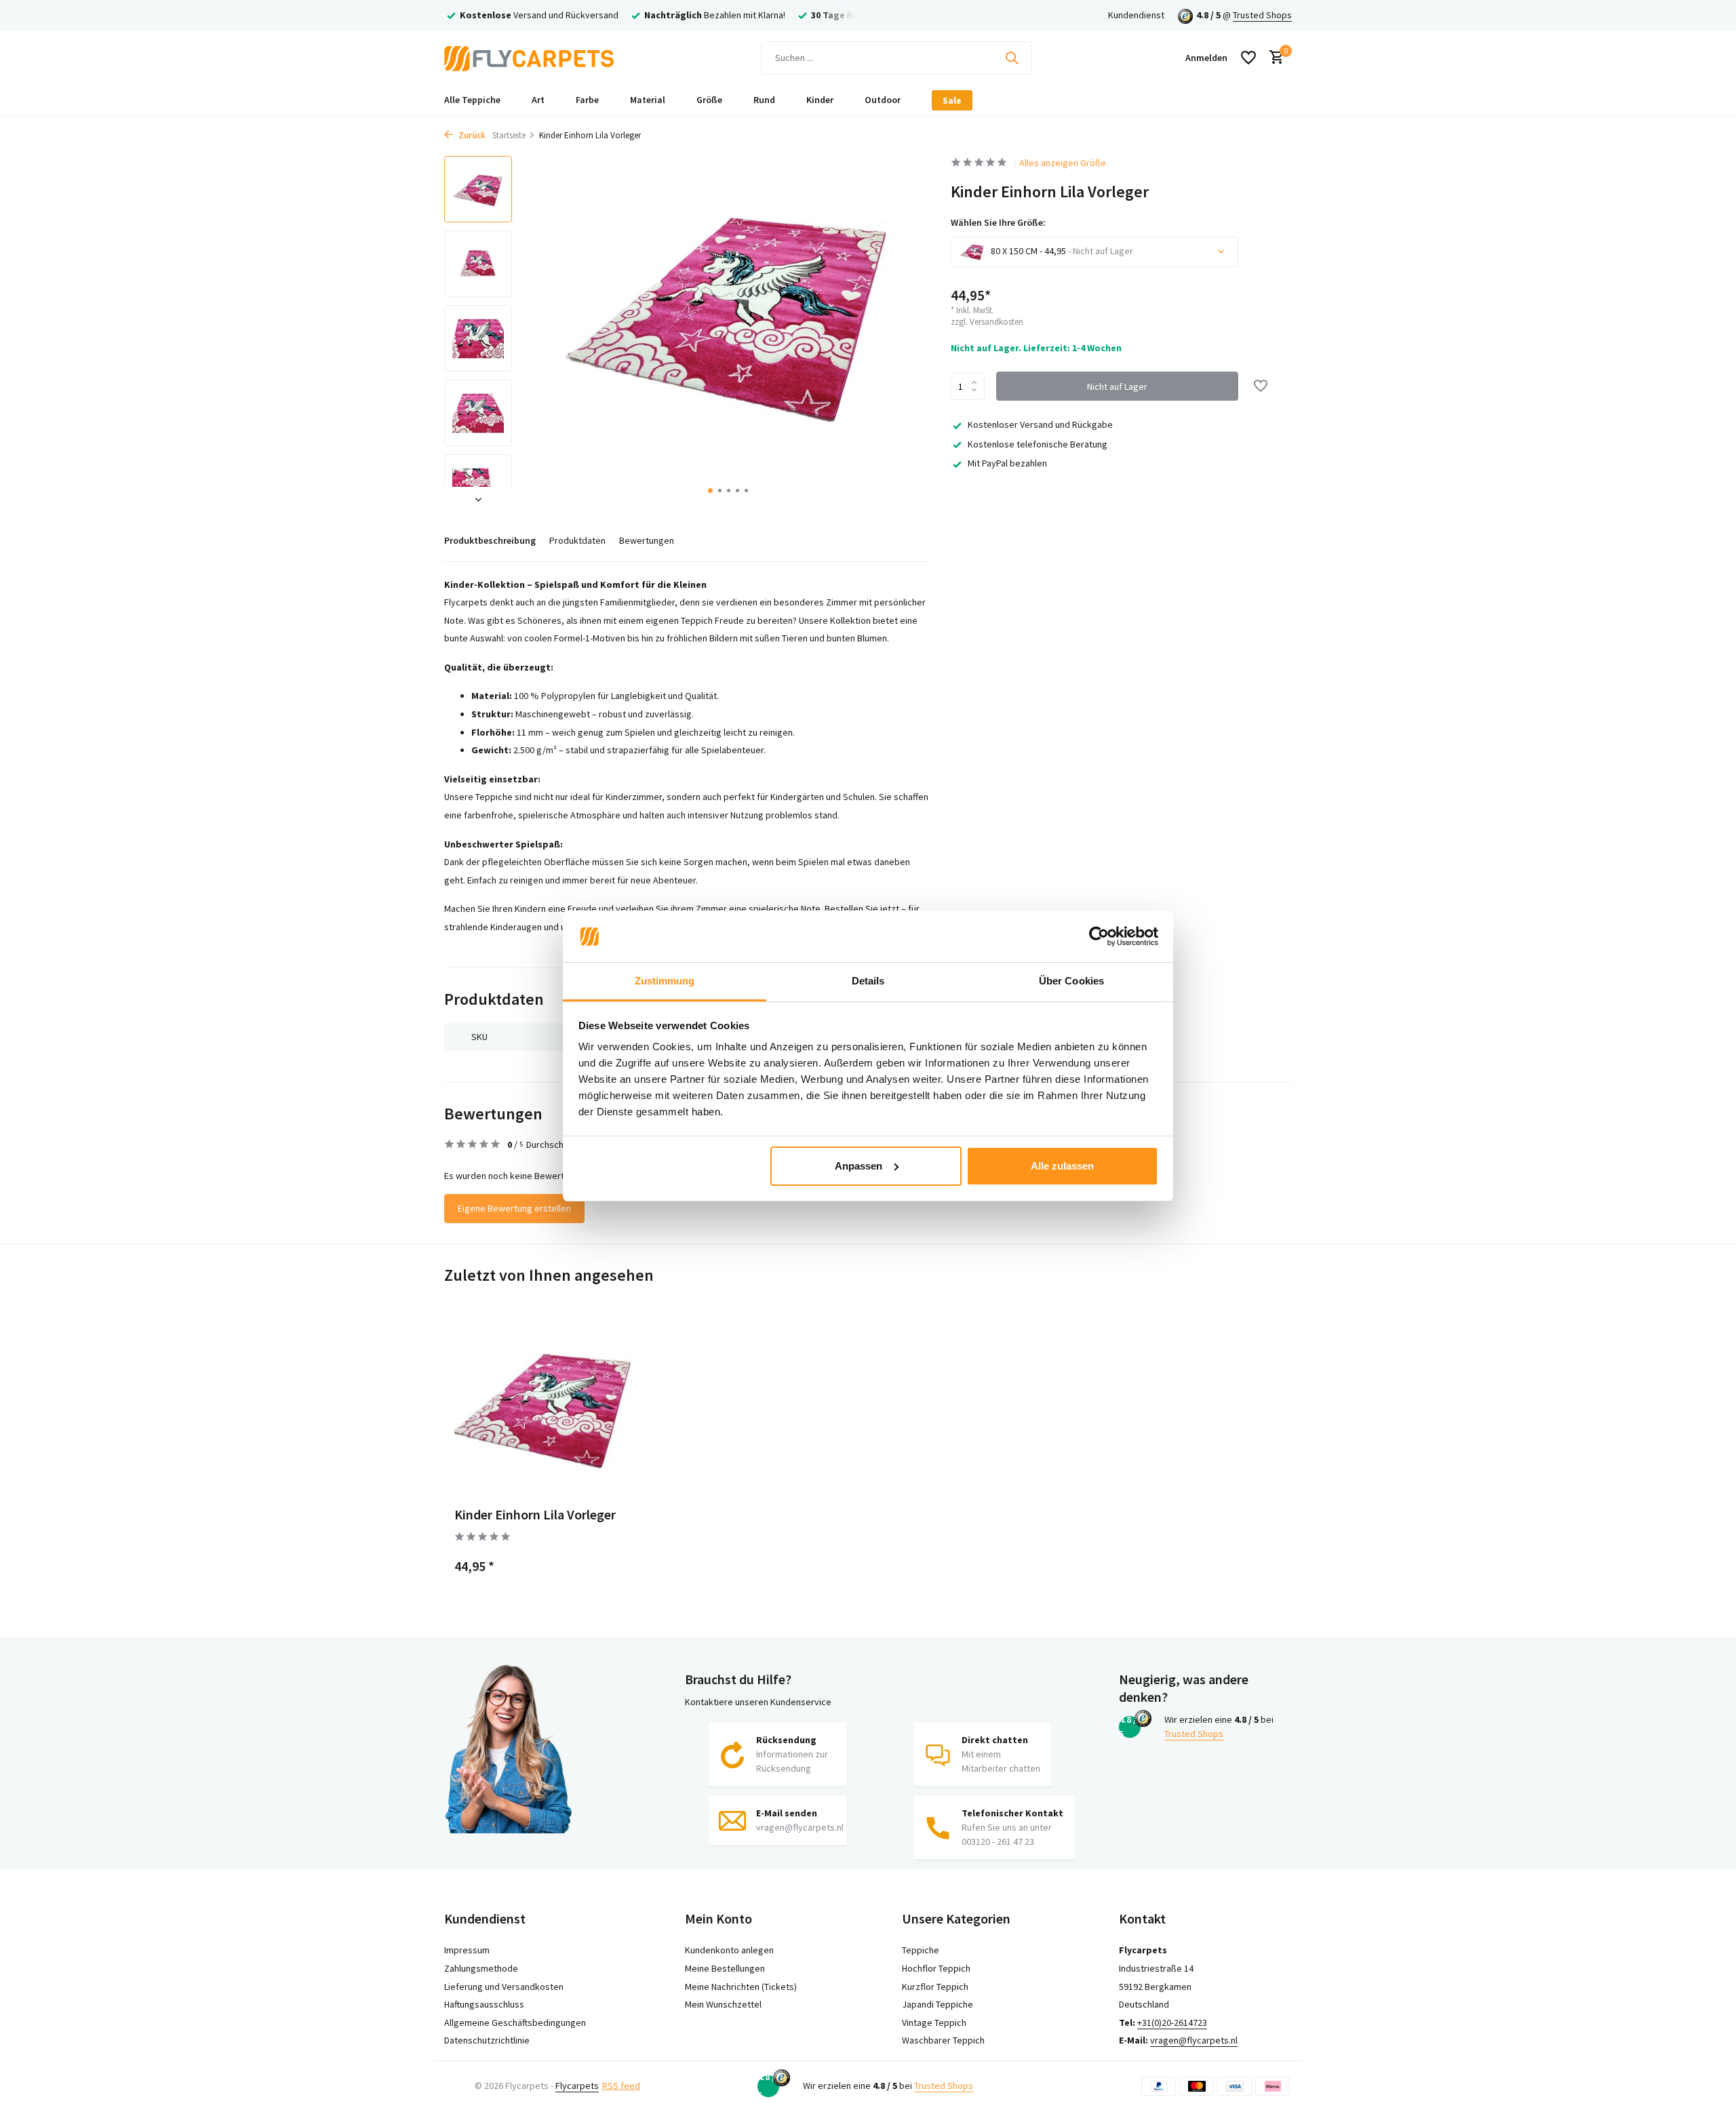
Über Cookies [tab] (1071, 981)
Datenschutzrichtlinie (487, 2040)
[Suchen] (1012, 58)
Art (538, 100)
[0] (1273, 58)
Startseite (509, 135)
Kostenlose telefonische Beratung (1038, 443)
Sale (952, 100)
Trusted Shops (1262, 15)
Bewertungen (647, 540)
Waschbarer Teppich (943, 2040)
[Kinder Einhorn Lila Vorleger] (542, 1408)
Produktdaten (577, 540)
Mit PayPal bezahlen (1007, 463)
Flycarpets (577, 2086)
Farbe (587, 100)
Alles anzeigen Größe (1063, 163)
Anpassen (859, 1166)
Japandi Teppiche (938, 2004)
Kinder (820, 100)
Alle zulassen (1062, 1166)
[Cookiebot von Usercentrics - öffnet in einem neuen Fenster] (1099, 936)
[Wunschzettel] (1248, 58)
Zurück (471, 135)
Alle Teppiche (472, 100)
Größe (709, 100)
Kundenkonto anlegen (729, 1950)
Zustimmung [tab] (665, 981)
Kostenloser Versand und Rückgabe (1040, 424)
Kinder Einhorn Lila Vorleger (535, 1514)
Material (648, 100)
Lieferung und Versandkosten (504, 1987)
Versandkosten (997, 322)
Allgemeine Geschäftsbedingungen (515, 2023)
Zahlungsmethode (481, 1968)
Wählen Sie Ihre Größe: (998, 222)
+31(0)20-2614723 (1172, 2023)
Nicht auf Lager (1117, 386)
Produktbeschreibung (490, 540)
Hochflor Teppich (936, 1968)
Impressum (467, 1950)
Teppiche (921, 1950)
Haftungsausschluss (484, 2004)
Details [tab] (868, 981)
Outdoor (883, 100)
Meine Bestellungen (725, 1968)
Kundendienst (1136, 15)
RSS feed (621, 2086)
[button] (710, 491)
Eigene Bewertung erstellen (514, 1208)
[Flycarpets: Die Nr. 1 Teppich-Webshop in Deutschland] (529, 58)
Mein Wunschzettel (723, 2004)
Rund (764, 100)
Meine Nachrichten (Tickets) (741, 1987)
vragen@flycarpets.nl (1194, 2040)
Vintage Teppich (934, 2023)
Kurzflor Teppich (935, 1987)
